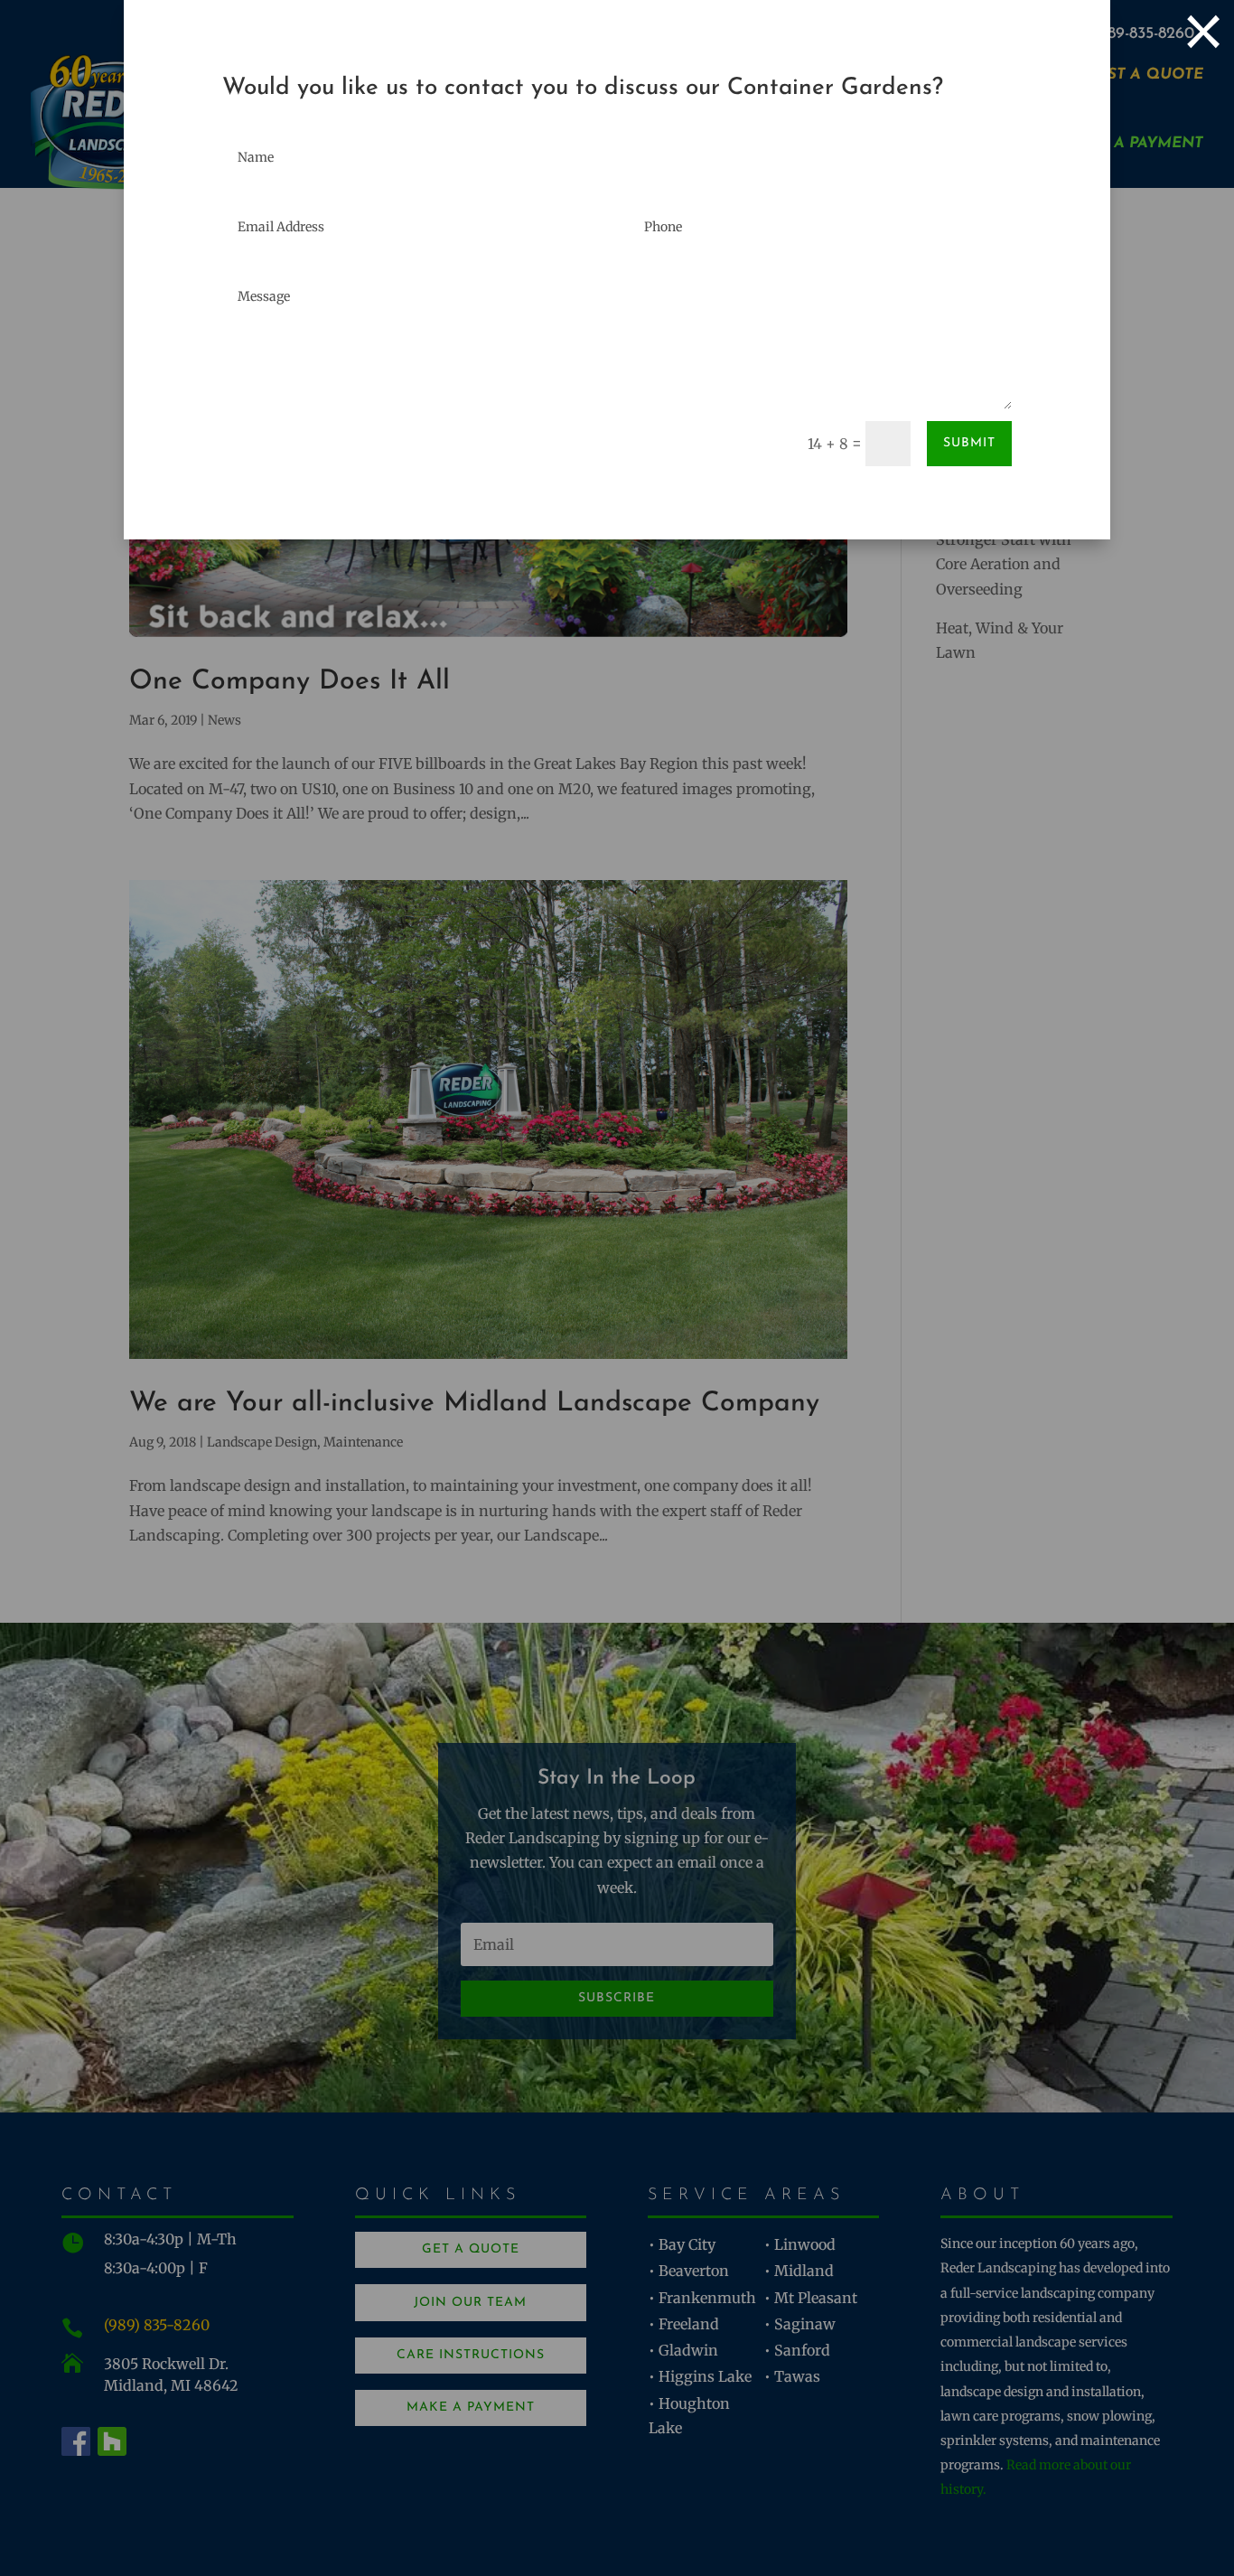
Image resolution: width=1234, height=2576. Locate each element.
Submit (969, 443)
